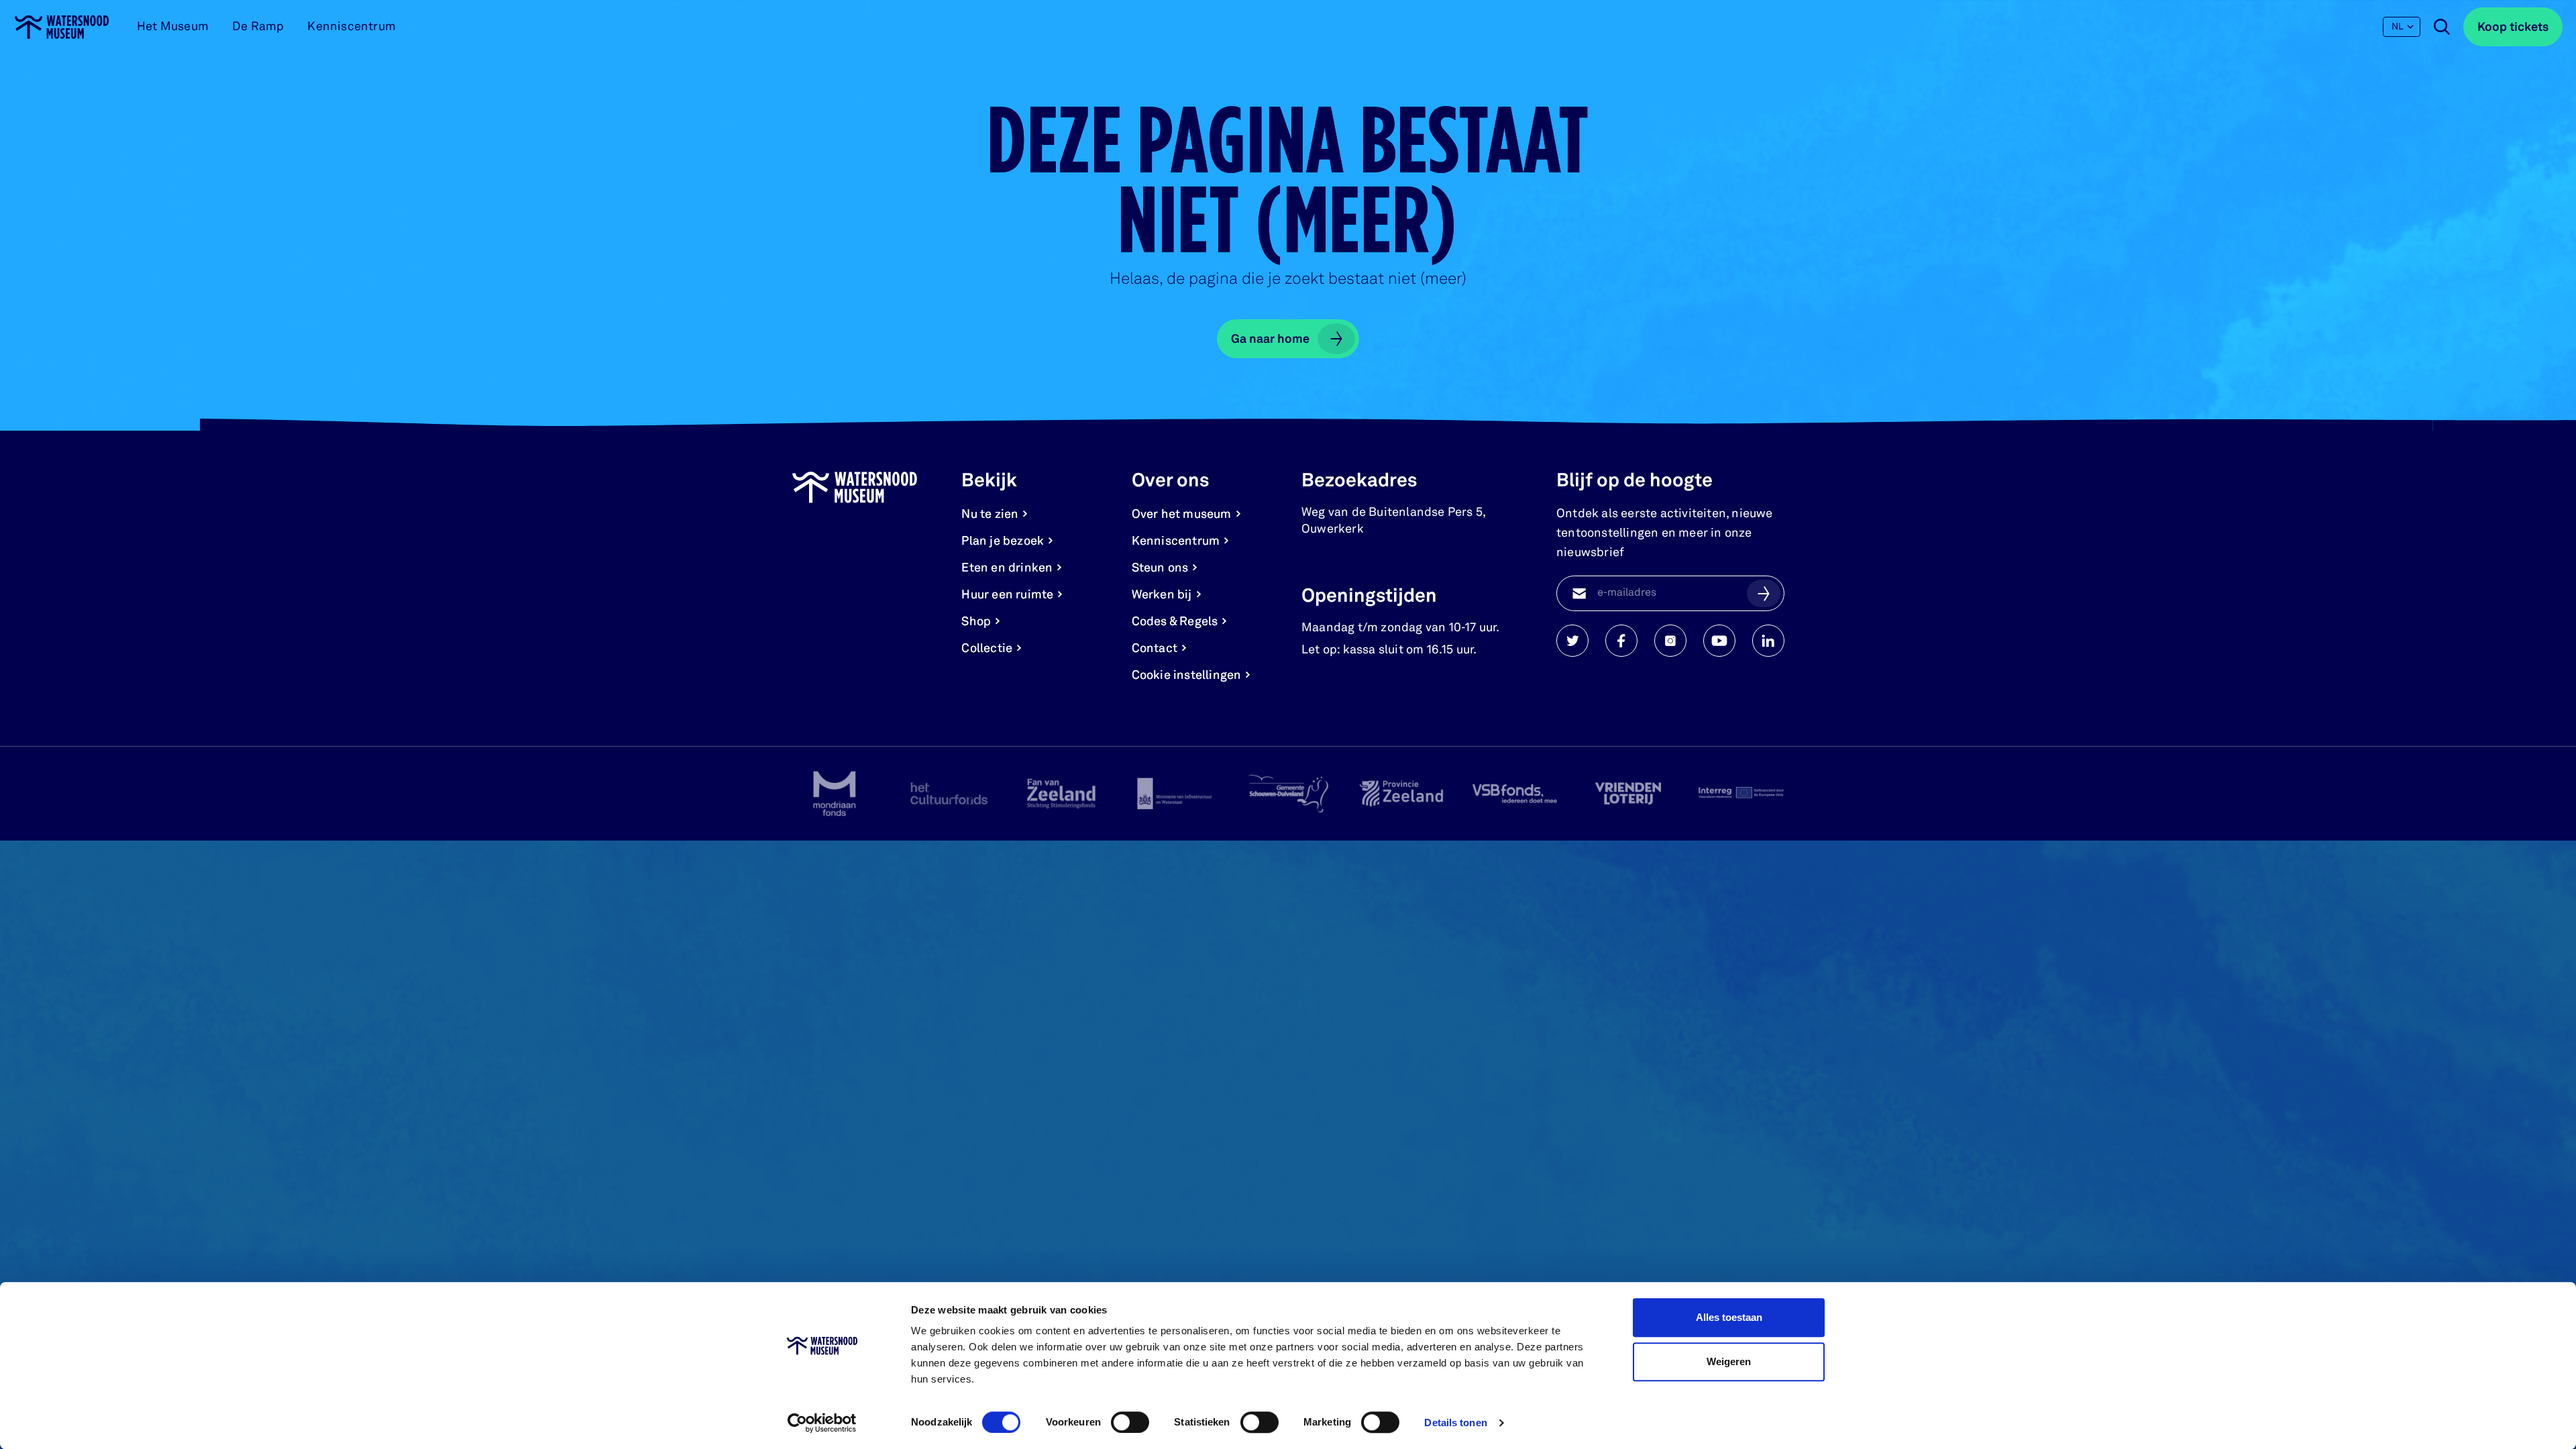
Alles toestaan (1729, 1317)
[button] (1764, 593)
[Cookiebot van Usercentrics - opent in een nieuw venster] (822, 1423)
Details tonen (1455, 1423)
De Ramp (258, 27)
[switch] (1130, 1422)
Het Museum (173, 27)
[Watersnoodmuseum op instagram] (1670, 641)
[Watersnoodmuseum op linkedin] (1768, 641)
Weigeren (1729, 1361)
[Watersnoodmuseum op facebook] (1621, 641)
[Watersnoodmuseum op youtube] (1719, 641)
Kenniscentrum (352, 27)
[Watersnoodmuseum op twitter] (1572, 641)
